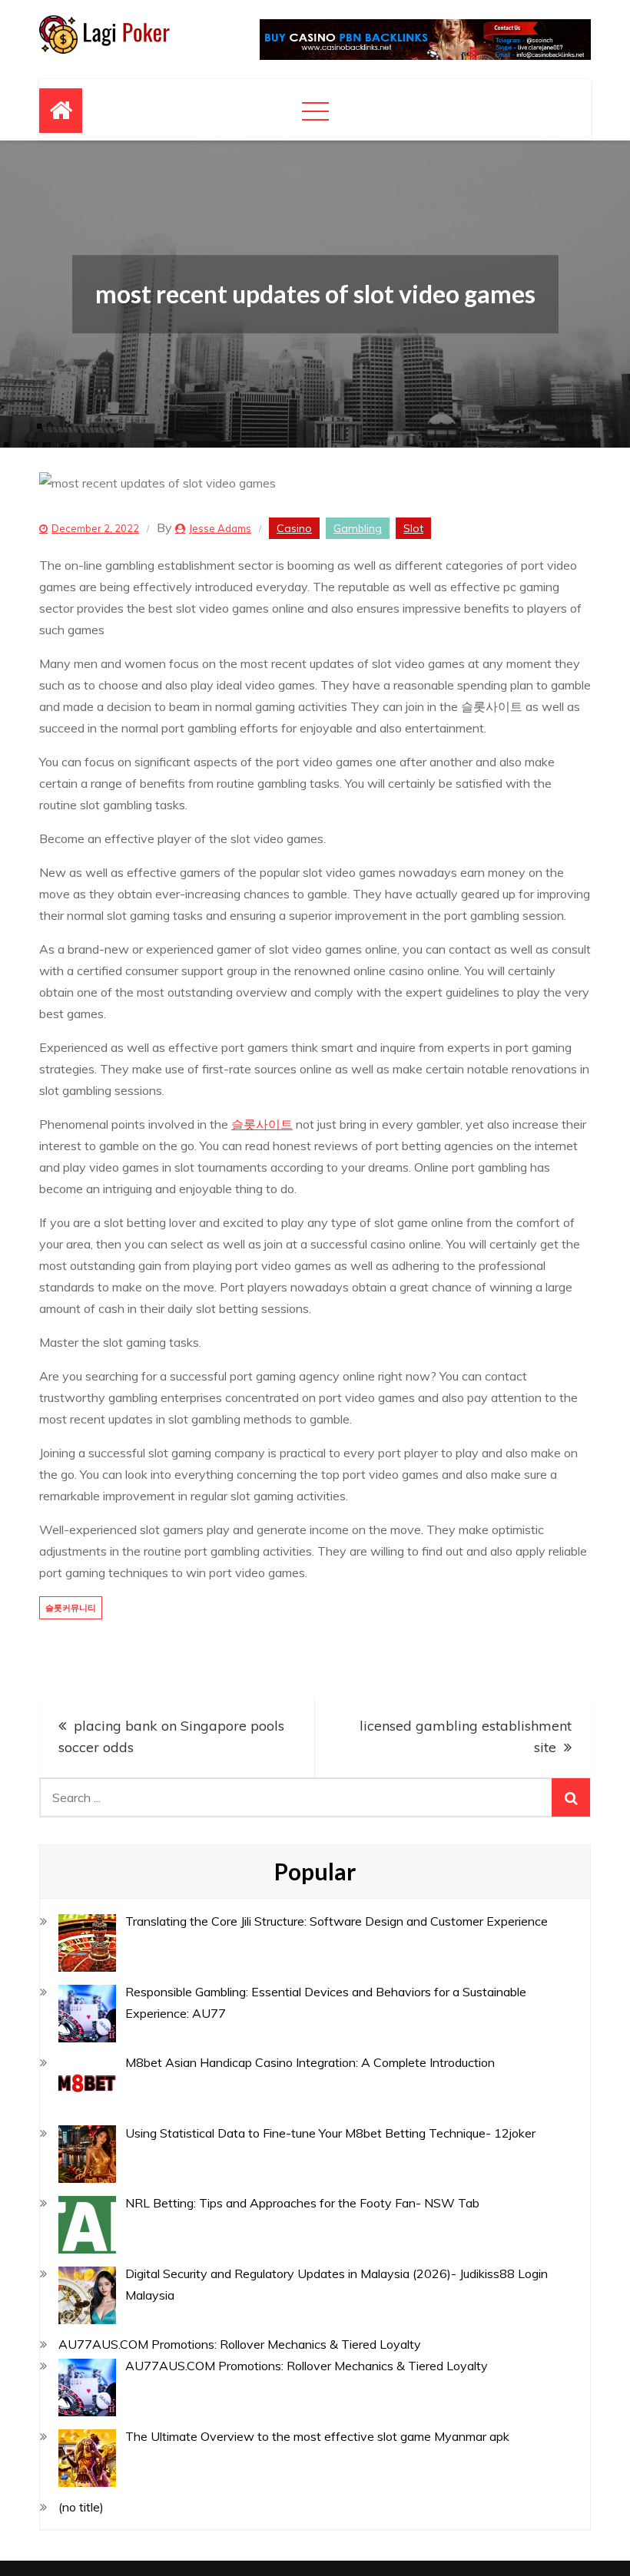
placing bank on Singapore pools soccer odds (171, 1736)
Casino (294, 528)
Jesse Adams (220, 528)
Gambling (358, 528)
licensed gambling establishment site (466, 1736)
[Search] (571, 1797)
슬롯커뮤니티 (71, 1608)
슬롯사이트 (262, 1124)
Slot (413, 528)
